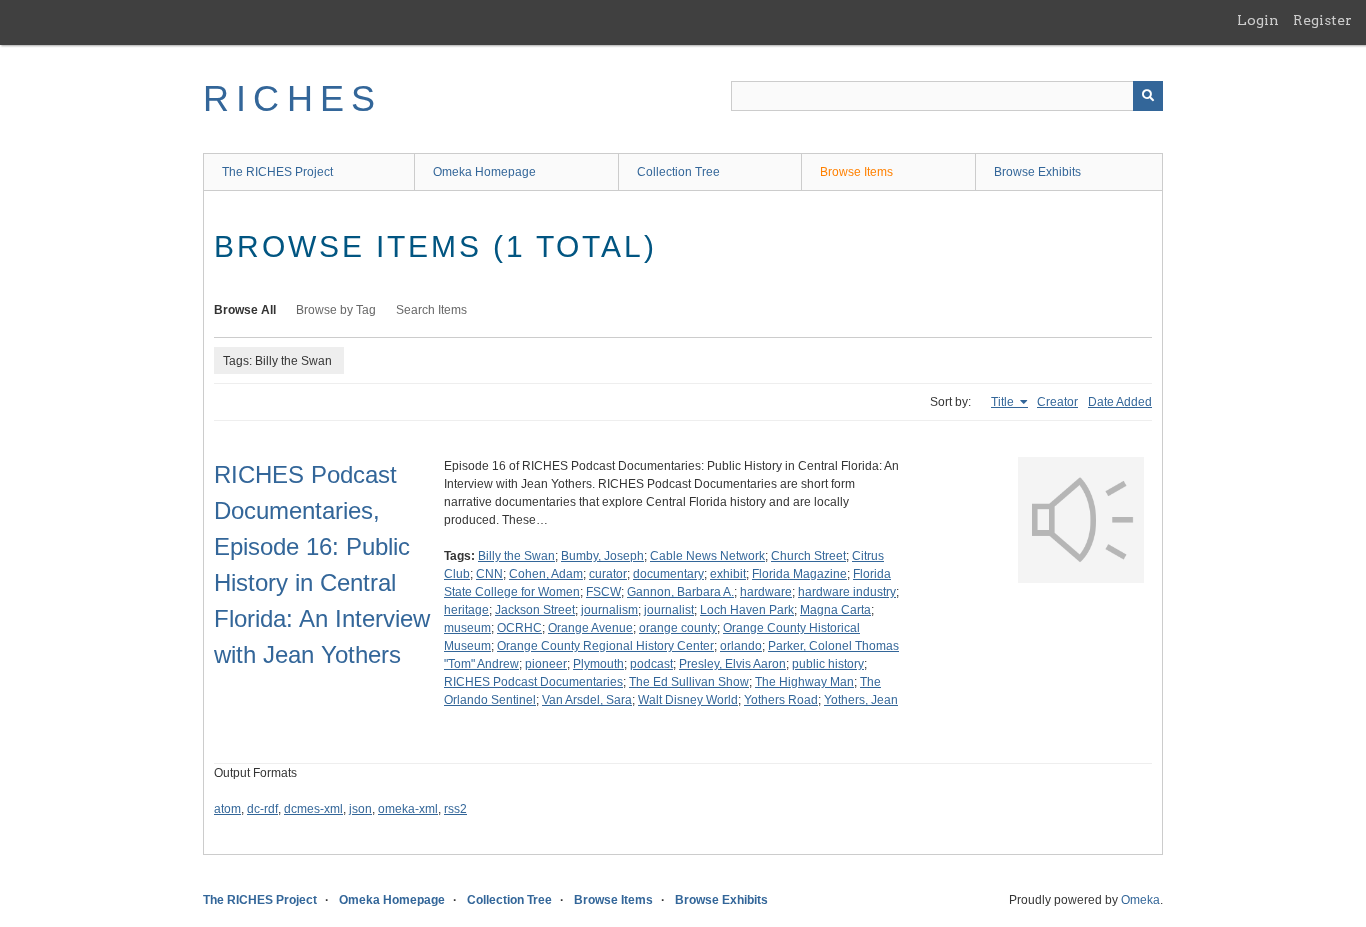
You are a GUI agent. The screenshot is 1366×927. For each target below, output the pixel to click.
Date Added (1120, 402)
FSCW (603, 592)
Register (1322, 20)
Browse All (245, 310)
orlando (741, 646)
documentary (668, 574)
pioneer (546, 664)
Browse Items (856, 172)
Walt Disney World (688, 700)
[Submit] (1148, 96)
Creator (1057, 402)
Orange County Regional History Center (605, 646)
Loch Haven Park (747, 610)
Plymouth (598, 664)
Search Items (431, 310)
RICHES (292, 98)
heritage (466, 610)
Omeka (1140, 900)
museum (467, 628)
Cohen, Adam (546, 574)
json (360, 809)
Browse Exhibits (1037, 172)
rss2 (455, 809)
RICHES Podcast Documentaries (533, 682)
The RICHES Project (277, 172)
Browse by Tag (336, 310)
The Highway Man (804, 682)
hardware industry (847, 592)
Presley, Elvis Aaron (732, 664)
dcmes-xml (313, 809)
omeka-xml (408, 809)
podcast (651, 664)
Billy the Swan (516, 556)
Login (1258, 20)
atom (227, 809)
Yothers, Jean (861, 700)
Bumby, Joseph (602, 556)
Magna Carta (835, 610)
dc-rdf (262, 809)
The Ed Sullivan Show (689, 682)
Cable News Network (707, 556)
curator (608, 574)
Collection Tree (678, 172)
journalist (669, 610)
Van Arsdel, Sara (587, 700)
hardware (766, 592)
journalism (609, 610)
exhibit (728, 574)
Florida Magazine (799, 574)
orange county (678, 628)
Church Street (808, 556)
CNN (489, 574)
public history (828, 664)
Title (1004, 402)
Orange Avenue (590, 628)
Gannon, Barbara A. (680, 592)
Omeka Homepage (484, 172)
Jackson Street (535, 610)
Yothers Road (781, 700)
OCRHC (519, 628)
